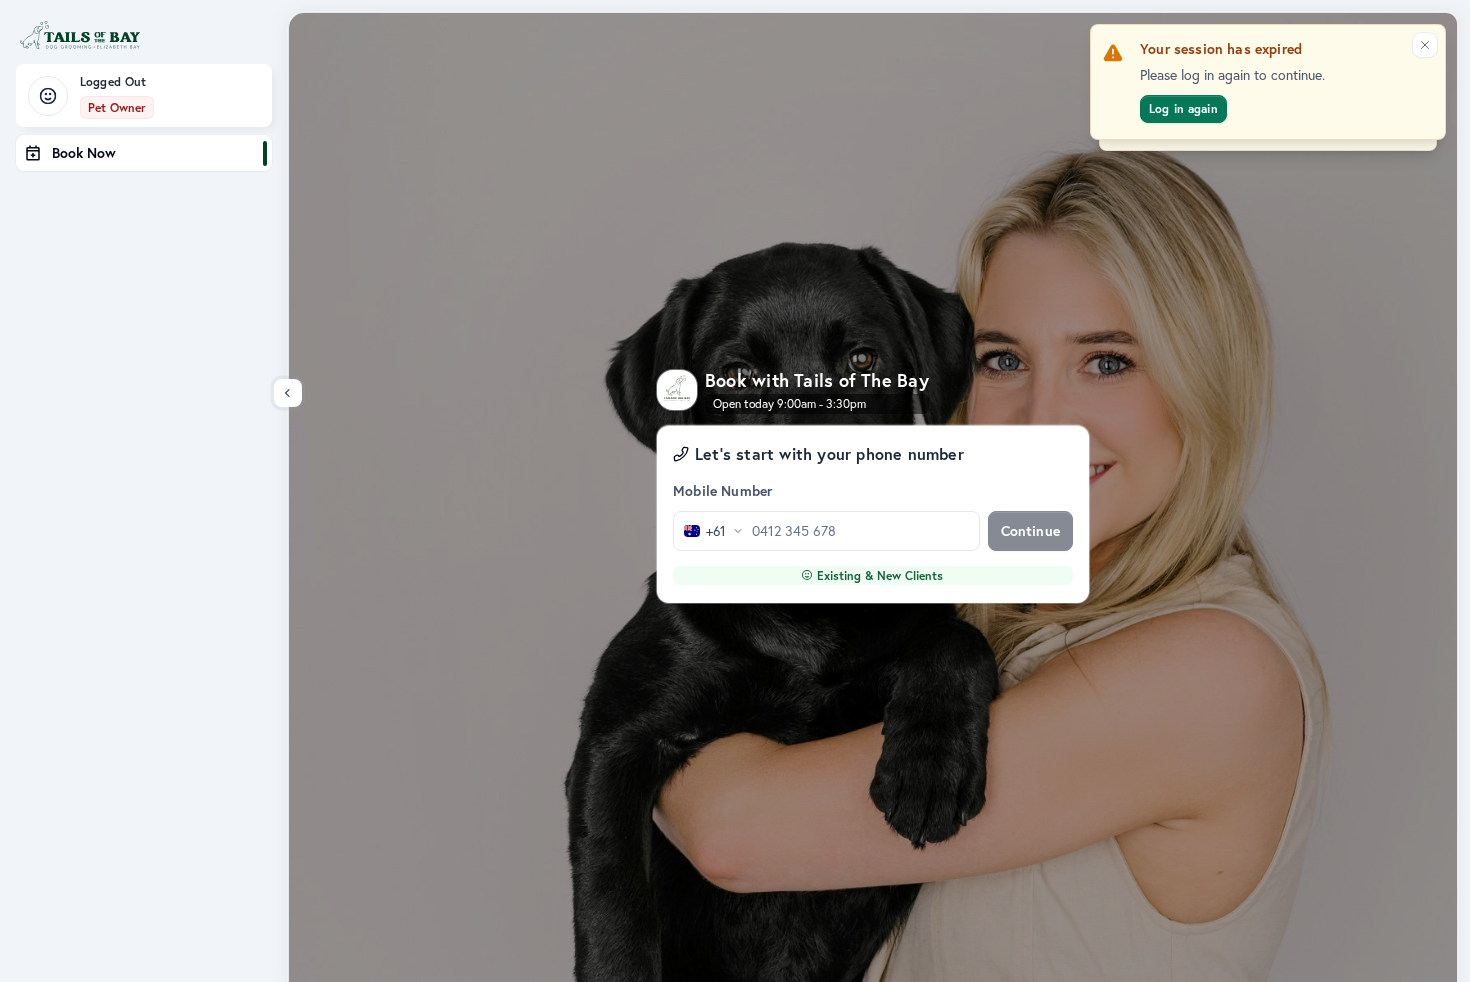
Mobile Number (722, 491)
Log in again (1183, 108)
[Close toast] (1425, 45)
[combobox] (709, 531)
